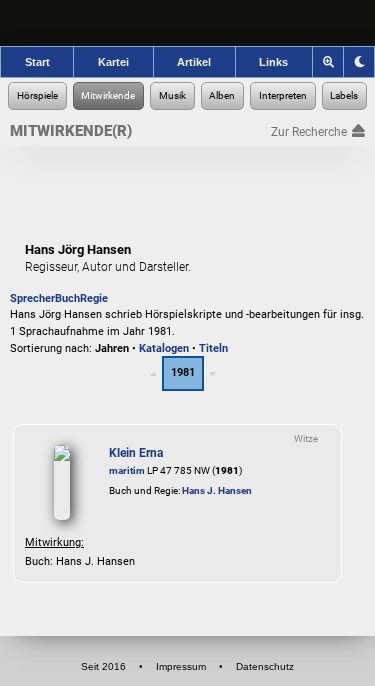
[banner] (187, 23)
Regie (94, 298)
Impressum (181, 666)
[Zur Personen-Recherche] (109, 96)
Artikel (194, 62)
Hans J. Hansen (217, 490)
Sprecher (32, 298)
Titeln (213, 348)
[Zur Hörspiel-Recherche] (37, 96)
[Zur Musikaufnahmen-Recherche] (172, 96)
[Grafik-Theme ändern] (359, 62)
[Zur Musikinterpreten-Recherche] (283, 96)
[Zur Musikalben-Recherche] (223, 96)
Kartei (113, 62)
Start (37, 62)
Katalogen (164, 348)
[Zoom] (328, 62)
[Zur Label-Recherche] (345, 96)
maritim (127, 470)
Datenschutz (265, 666)
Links (273, 62)
